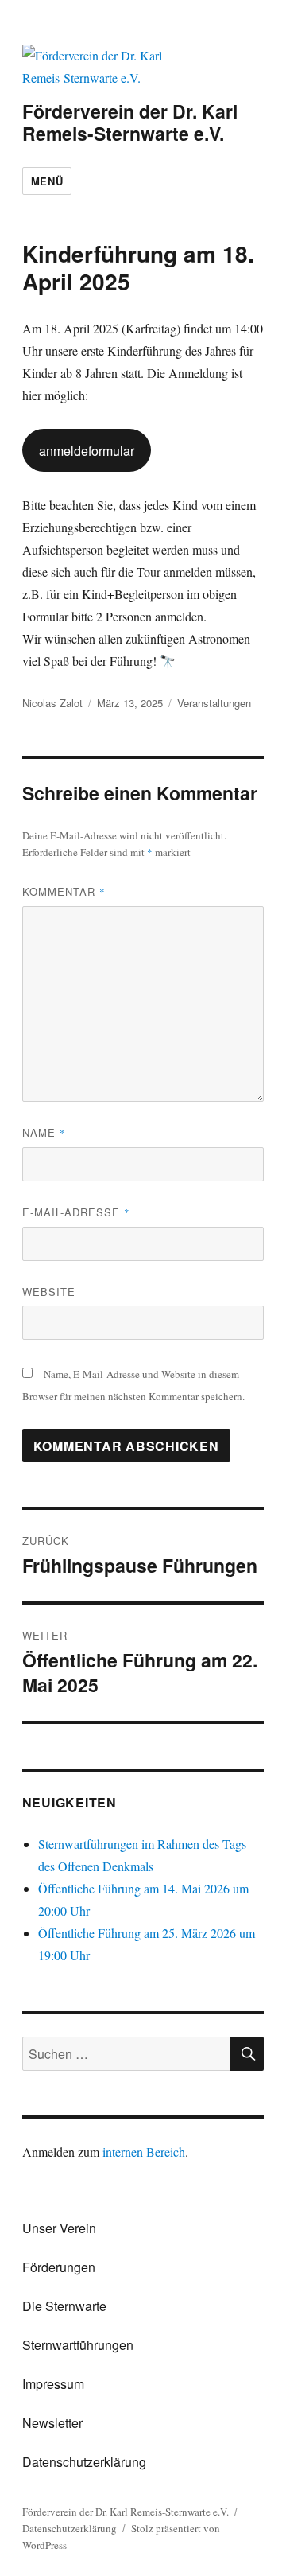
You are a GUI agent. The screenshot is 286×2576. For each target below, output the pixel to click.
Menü (47, 181)
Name (44, 1132)
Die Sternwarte (64, 2306)
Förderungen (59, 2267)
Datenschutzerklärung (84, 2462)
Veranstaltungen (214, 703)
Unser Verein (59, 2228)
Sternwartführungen (78, 2345)
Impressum (53, 2384)
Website (49, 1292)
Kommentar (64, 891)
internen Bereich (144, 2152)
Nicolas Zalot (52, 703)
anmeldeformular (87, 451)
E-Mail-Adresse (76, 1212)
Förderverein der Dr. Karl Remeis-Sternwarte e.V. (130, 122)
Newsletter (52, 2423)
